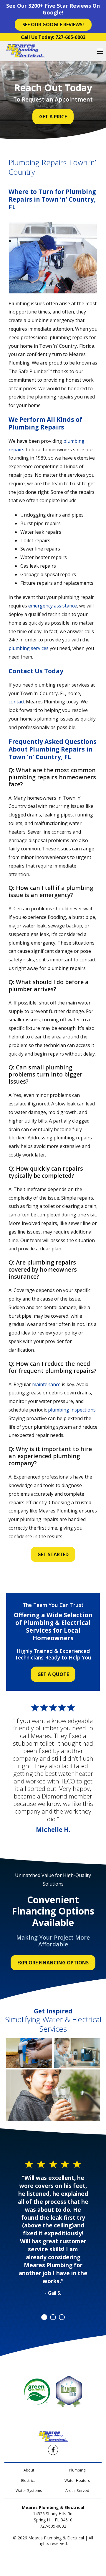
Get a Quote (53, 1674)
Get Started (53, 1554)
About (29, 2470)
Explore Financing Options (53, 1963)
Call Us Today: (53, 37)
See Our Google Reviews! (53, 24)
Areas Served (77, 2490)
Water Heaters (77, 2480)
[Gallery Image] (29, 2053)
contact (17, 702)
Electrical (29, 2480)
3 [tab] (62, 2317)
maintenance (46, 1384)
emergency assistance (53, 606)
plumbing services (29, 648)
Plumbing (77, 2470)
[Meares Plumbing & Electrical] (25, 51)
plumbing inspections (72, 1410)
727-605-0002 (53, 2526)
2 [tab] (53, 2317)
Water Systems (29, 2490)
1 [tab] (44, 2317)
